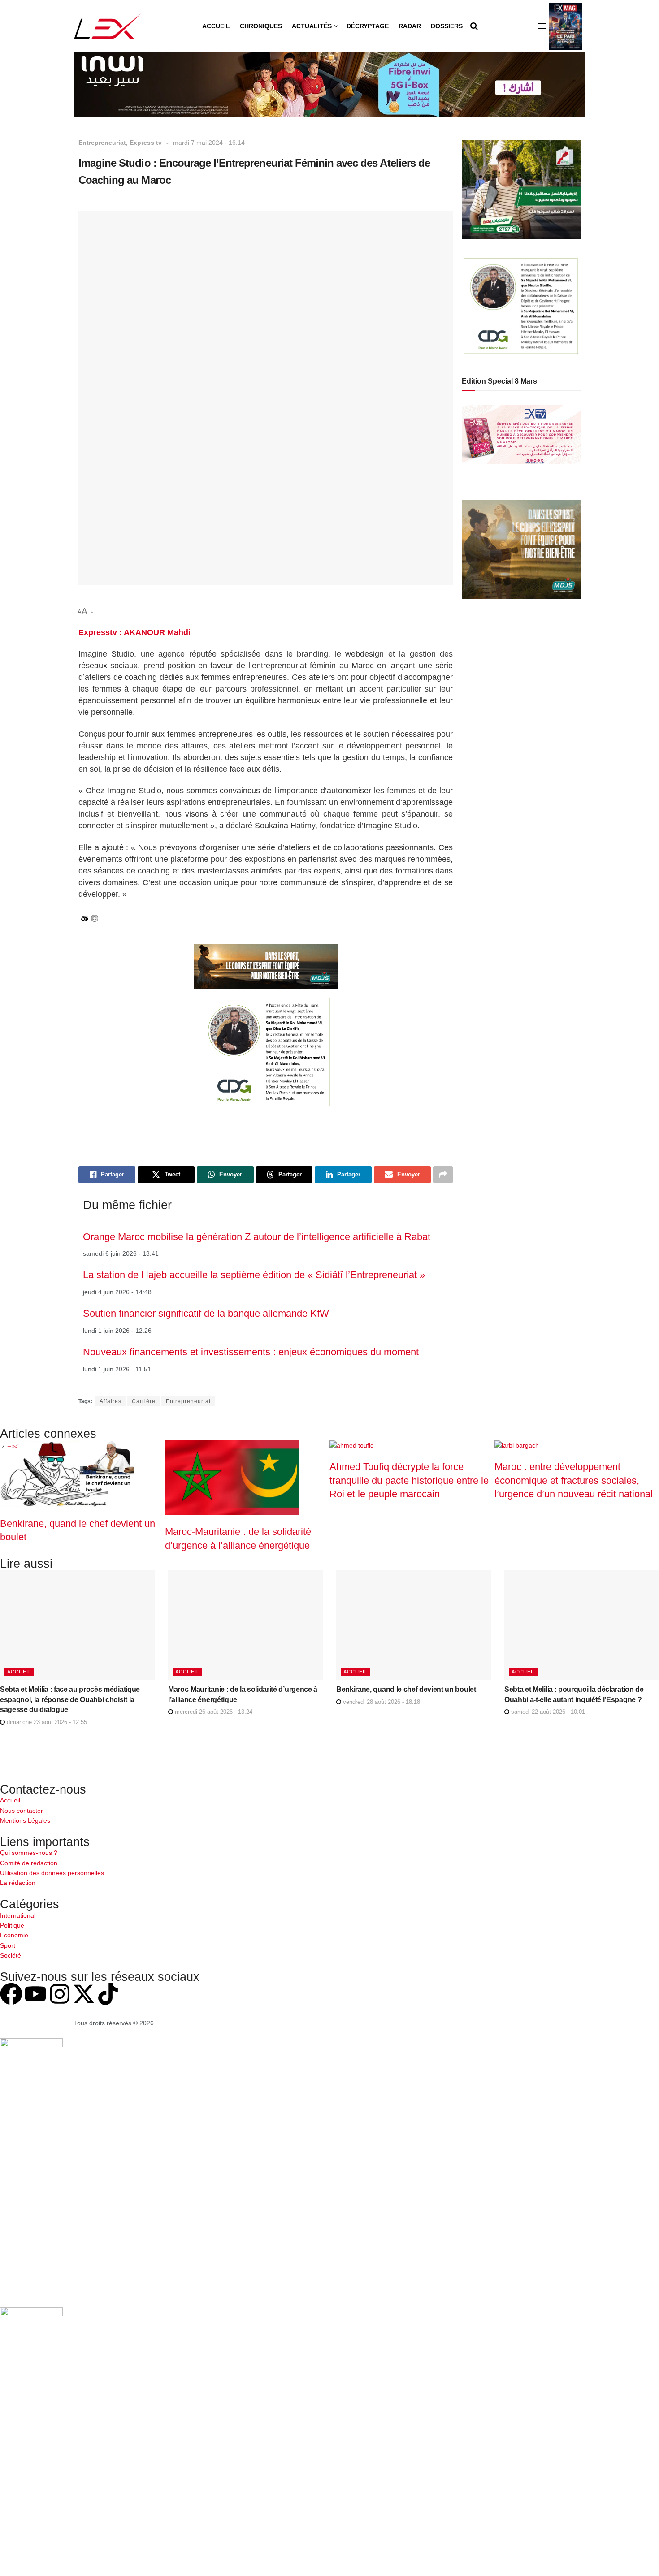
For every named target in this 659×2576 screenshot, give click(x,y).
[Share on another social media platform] (443, 1175)
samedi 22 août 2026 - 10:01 (547, 1712)
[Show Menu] (542, 26)
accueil (19, 1672)
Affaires (111, 1401)
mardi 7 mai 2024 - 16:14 (209, 143)
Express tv (146, 143)
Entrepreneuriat (102, 143)
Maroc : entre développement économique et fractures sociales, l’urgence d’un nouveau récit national (574, 1480)
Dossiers (447, 26)
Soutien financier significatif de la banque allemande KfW (206, 1313)
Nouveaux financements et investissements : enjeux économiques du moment (251, 1352)
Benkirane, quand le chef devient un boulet (406, 1689)
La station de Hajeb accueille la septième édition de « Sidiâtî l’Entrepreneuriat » (254, 1275)
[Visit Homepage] (108, 26)
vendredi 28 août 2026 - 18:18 (381, 1702)
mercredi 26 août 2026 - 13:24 (213, 1712)
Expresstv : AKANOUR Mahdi (134, 632)
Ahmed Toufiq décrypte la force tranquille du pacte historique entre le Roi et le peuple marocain (409, 1480)
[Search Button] (474, 26)
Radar (410, 26)
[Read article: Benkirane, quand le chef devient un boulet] (414, 1625)
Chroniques (261, 26)
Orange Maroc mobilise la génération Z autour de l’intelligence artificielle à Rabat (257, 1237)
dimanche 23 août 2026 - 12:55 (46, 1722)
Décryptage (368, 26)
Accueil (216, 26)
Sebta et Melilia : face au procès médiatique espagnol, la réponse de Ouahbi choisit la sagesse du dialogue (70, 1699)
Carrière (144, 1401)
